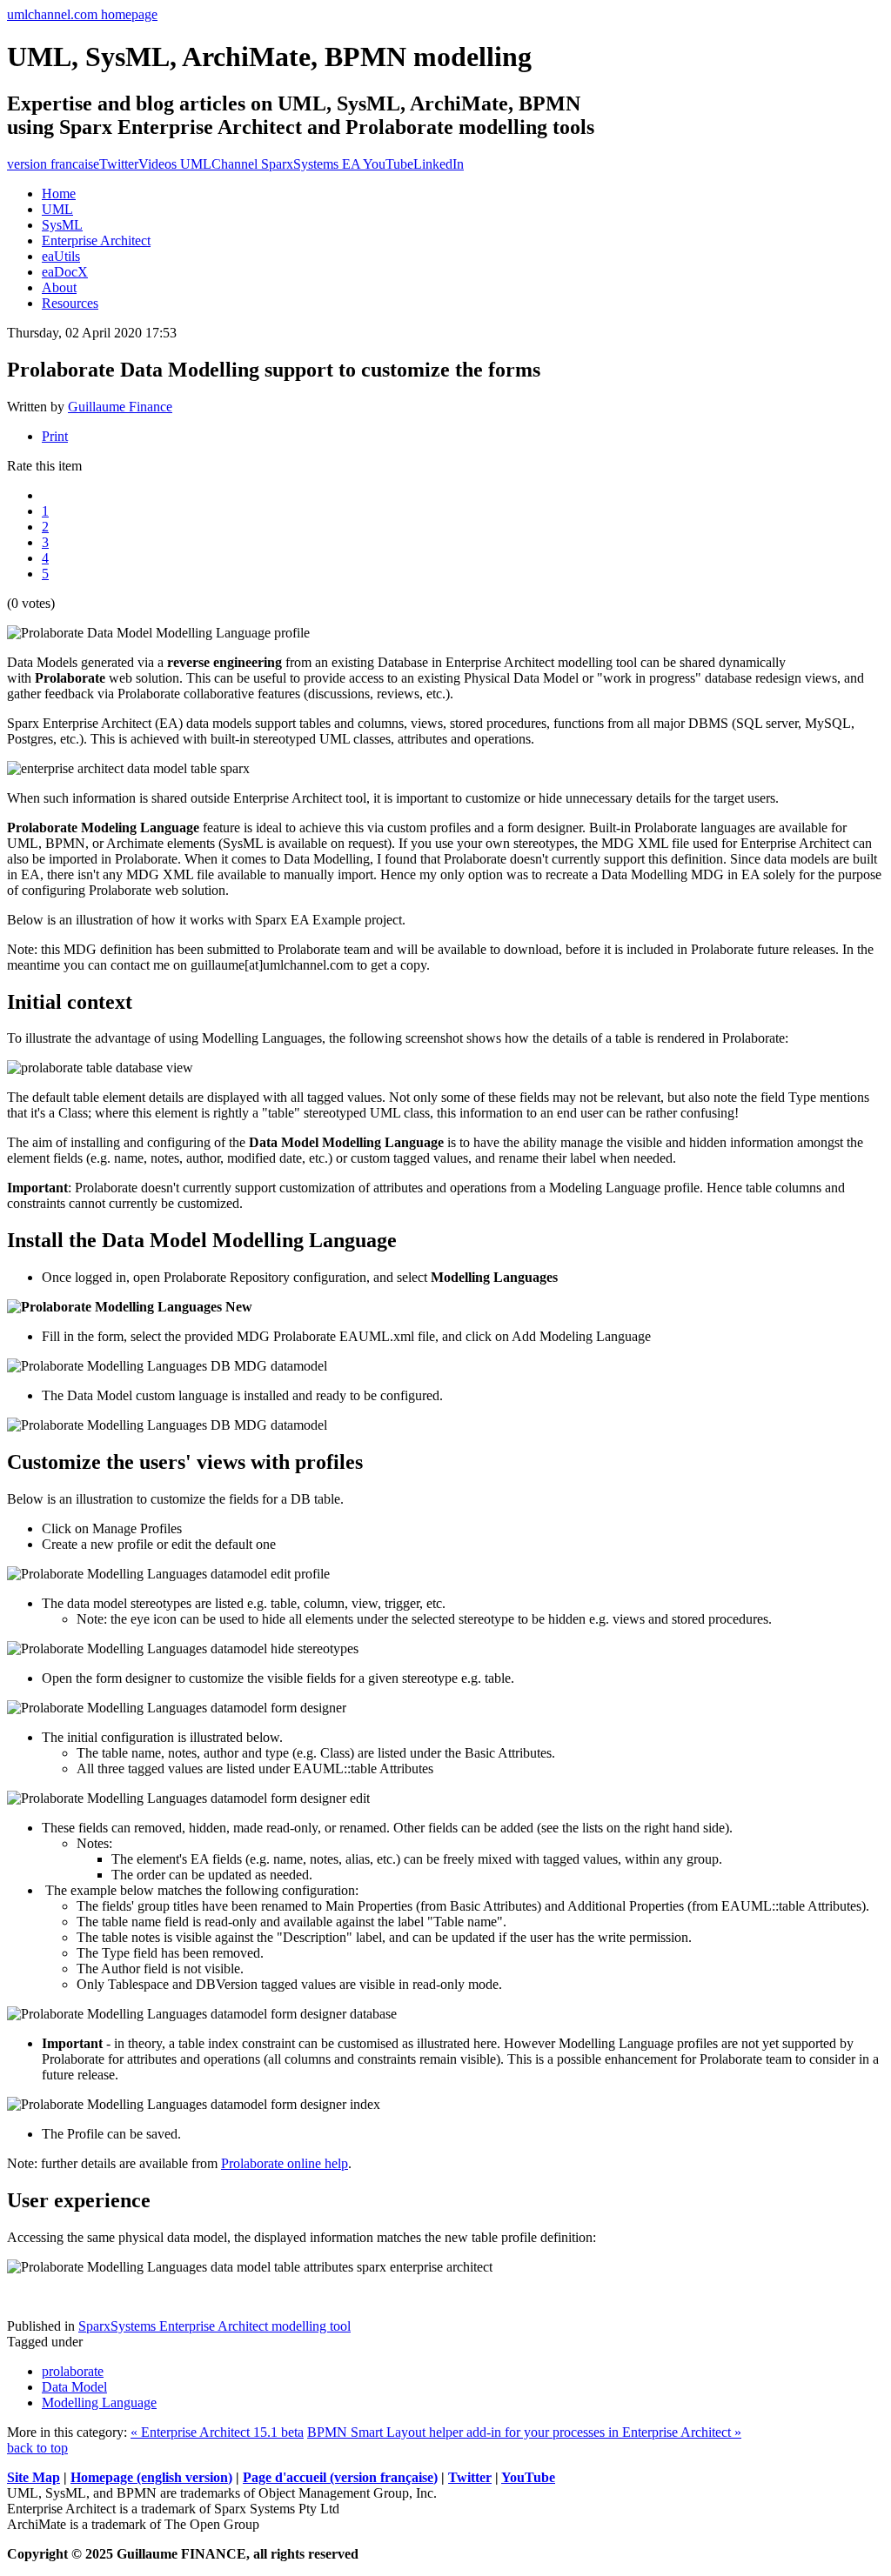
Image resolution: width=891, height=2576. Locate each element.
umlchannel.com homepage (82, 14)
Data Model (74, 2387)
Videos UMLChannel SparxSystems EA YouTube (276, 164)
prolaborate (73, 2371)
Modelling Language (99, 2402)
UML (57, 209)
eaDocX (65, 272)
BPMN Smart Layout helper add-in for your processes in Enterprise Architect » (524, 2432)
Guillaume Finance (120, 407)
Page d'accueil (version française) (340, 2477)
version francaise (53, 164)
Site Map (33, 2477)
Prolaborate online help (285, 2163)
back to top (37, 2448)
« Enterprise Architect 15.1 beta (217, 2432)
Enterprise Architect (96, 240)
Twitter (119, 164)
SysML (62, 225)
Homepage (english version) (151, 2477)
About (59, 287)
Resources (70, 303)
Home (59, 194)
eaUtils (61, 256)
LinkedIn (439, 164)
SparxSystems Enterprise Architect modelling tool (214, 2326)
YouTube (528, 2477)
